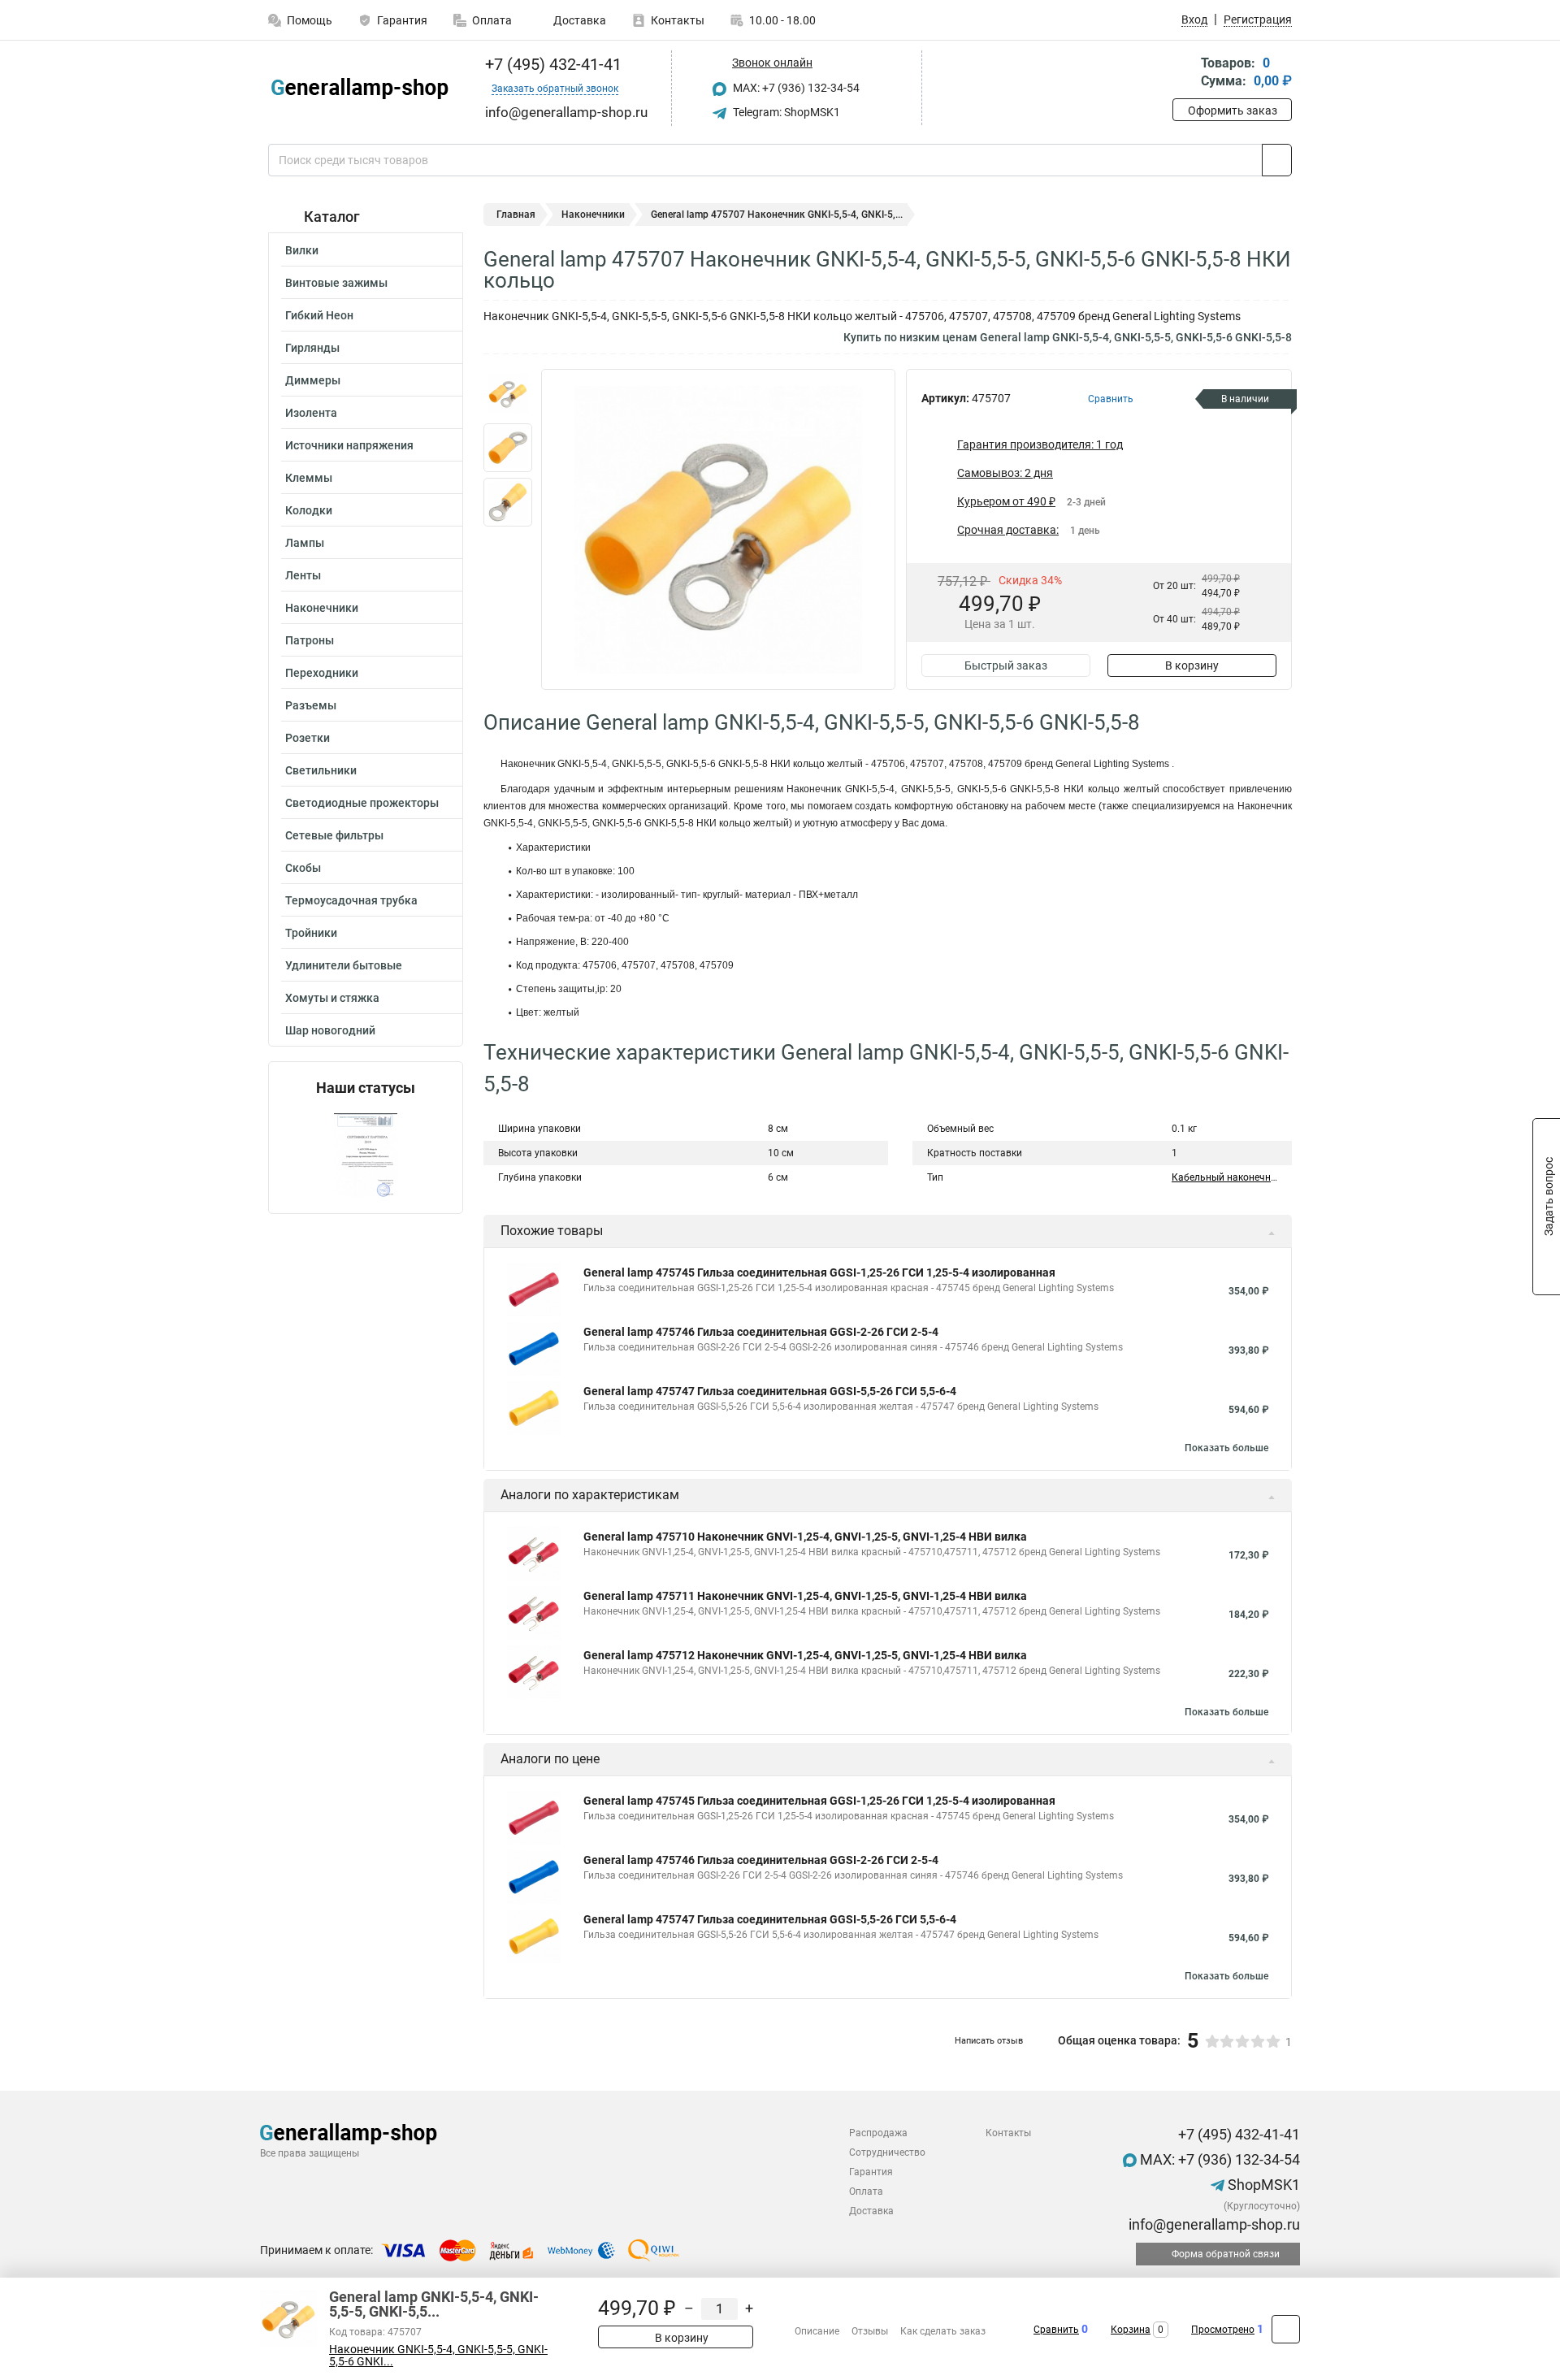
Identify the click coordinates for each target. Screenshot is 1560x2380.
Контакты (678, 20)
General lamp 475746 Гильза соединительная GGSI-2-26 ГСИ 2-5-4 (761, 1332)
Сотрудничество (887, 2152)
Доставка (578, 20)
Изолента (311, 413)
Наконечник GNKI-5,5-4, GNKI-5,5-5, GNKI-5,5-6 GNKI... (438, 2356)
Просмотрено (1223, 2330)
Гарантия (402, 20)
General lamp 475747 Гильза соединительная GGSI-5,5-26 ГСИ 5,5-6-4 (770, 1391)
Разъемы (311, 705)
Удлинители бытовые (344, 965)
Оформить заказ (1233, 111)
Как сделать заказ (943, 2331)
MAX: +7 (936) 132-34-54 (795, 88)
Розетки (308, 738)
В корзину (1192, 665)
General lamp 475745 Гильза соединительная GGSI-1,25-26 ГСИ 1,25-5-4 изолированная (819, 1272)
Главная (516, 215)
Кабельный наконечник (1226, 1177)
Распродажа (878, 2133)
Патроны (310, 640)
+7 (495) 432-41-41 (551, 64)
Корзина (1131, 2330)
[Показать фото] (508, 393)
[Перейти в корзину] (1184, 74)
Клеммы (309, 478)
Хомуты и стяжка (332, 998)
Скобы (303, 868)
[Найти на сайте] (1277, 160)
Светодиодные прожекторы (362, 803)
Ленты (303, 575)
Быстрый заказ (1006, 665)
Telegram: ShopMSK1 (785, 112)
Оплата (492, 20)
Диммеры (313, 380)
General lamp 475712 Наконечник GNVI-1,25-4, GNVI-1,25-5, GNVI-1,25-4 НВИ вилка (805, 1655)
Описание (817, 2331)
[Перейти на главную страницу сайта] (360, 89)
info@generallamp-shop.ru (1213, 2224)
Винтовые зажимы (336, 283)
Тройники (311, 933)
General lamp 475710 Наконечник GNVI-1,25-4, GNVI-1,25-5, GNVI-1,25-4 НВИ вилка (805, 1537)
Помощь (310, 20)
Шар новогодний (330, 1030)
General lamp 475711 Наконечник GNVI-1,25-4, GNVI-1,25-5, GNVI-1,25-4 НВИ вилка (805, 1596)
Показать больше (1226, 1448)
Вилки (302, 250)
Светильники (321, 770)
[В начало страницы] (1286, 2329)
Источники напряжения (349, 445)
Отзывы (870, 2331)
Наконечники (322, 608)
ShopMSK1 (1262, 2185)
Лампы (305, 543)
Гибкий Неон (319, 315)
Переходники (322, 673)
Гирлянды (312, 348)
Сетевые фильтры (334, 835)
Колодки (309, 510)
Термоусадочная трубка (351, 900)
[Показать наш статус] (366, 1155)
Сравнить (1056, 2330)
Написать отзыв (989, 2041)
